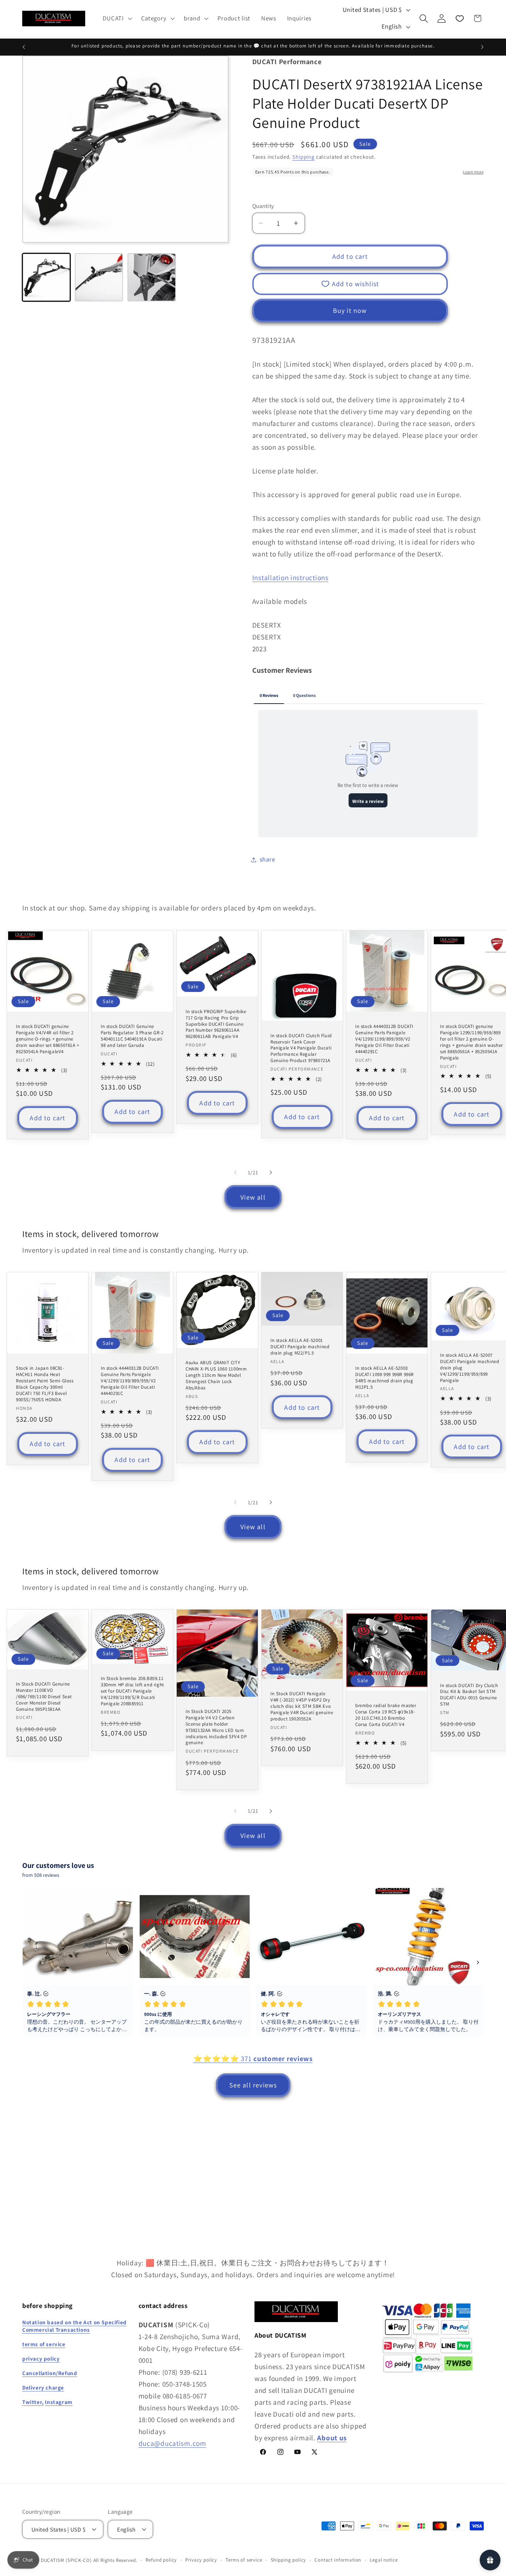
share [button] (267, 859)
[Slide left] (235, 1173)
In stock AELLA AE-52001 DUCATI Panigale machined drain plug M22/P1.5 (300, 1347)
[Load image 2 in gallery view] (99, 277)
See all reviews (253, 2085)
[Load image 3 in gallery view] (152, 277)
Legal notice (384, 2560)
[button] (116, 19)
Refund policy (161, 2560)
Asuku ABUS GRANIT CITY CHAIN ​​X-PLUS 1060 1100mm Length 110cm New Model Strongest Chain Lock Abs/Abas (216, 1376)
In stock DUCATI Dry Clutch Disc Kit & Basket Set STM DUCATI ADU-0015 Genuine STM (469, 1695)
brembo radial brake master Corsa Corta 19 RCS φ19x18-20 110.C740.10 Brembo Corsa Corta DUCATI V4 (386, 1715)
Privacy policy (201, 2560)
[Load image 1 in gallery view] (46, 277)
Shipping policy (289, 2560)
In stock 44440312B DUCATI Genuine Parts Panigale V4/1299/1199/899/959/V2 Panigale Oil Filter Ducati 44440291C (384, 1039)
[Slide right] (271, 1173)
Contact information (338, 2560)
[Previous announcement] (24, 47)
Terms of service (244, 2560)
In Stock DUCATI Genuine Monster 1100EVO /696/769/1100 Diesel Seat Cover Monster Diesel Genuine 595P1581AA (44, 1697)
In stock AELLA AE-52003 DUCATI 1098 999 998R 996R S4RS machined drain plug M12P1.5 (385, 1378)
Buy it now (350, 310)
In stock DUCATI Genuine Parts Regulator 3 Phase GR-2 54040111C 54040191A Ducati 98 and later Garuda (132, 1036)
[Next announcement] (482, 47)
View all (253, 1197)
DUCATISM (53, 2560)
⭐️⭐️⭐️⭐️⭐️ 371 (253, 2059)
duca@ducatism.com (172, 2443)
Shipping (303, 157)
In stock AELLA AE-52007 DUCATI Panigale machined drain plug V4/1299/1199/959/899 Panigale (470, 1368)
